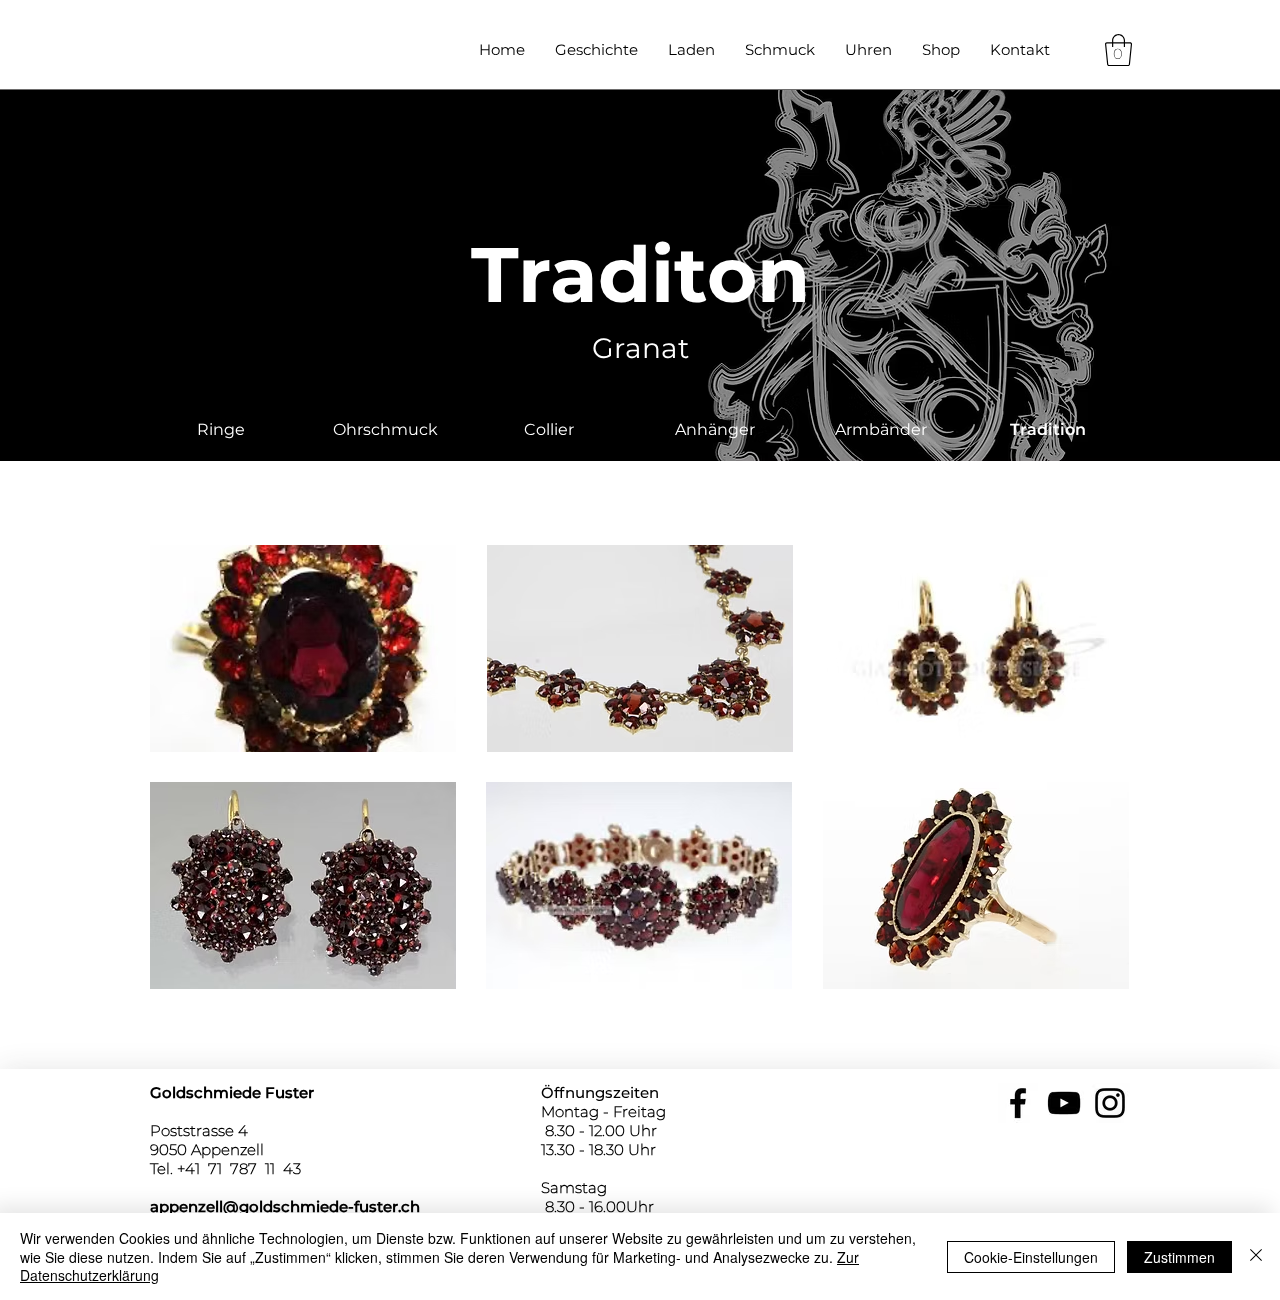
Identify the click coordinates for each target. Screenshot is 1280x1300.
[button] (1118, 50)
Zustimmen (1179, 1257)
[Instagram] (1110, 1103)
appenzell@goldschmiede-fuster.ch (285, 1206)
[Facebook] (1018, 1103)
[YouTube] (1064, 1103)
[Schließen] (1256, 1256)
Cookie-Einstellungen (1031, 1257)
